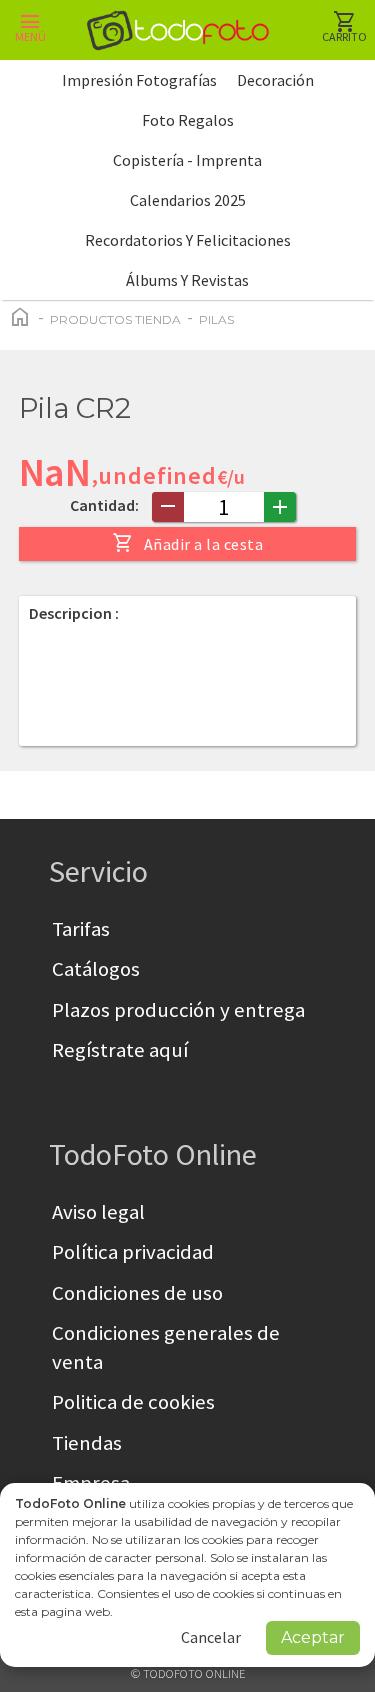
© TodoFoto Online (188, 1673)
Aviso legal (98, 1212)
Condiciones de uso (137, 1293)
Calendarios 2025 (188, 200)
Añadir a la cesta (188, 543)
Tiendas (87, 1443)
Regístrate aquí (120, 1050)
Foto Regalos (188, 120)
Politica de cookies (133, 1402)
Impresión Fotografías (139, 80)
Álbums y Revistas (187, 280)
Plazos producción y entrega (178, 1010)
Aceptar (313, 1637)
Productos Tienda (115, 319)
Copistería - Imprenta (187, 160)
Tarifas (81, 929)
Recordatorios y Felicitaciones (188, 240)
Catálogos (96, 969)
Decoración (275, 80)
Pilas (216, 319)
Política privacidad (133, 1252)
